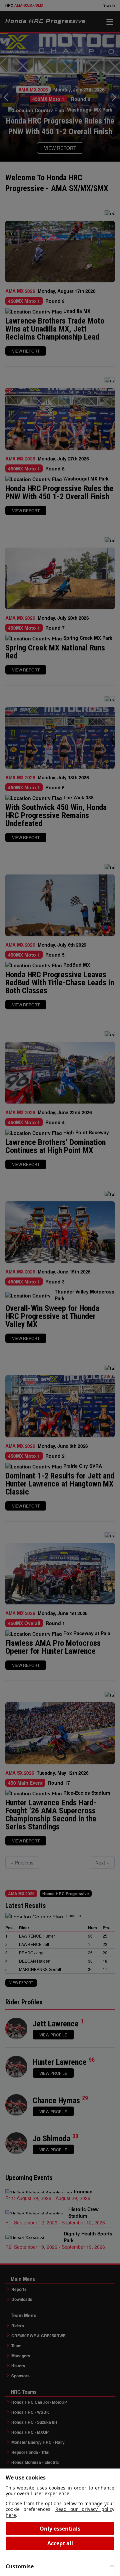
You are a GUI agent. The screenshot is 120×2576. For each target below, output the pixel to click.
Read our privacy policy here (60, 2512)
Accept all (60, 2543)
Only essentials (60, 2529)
